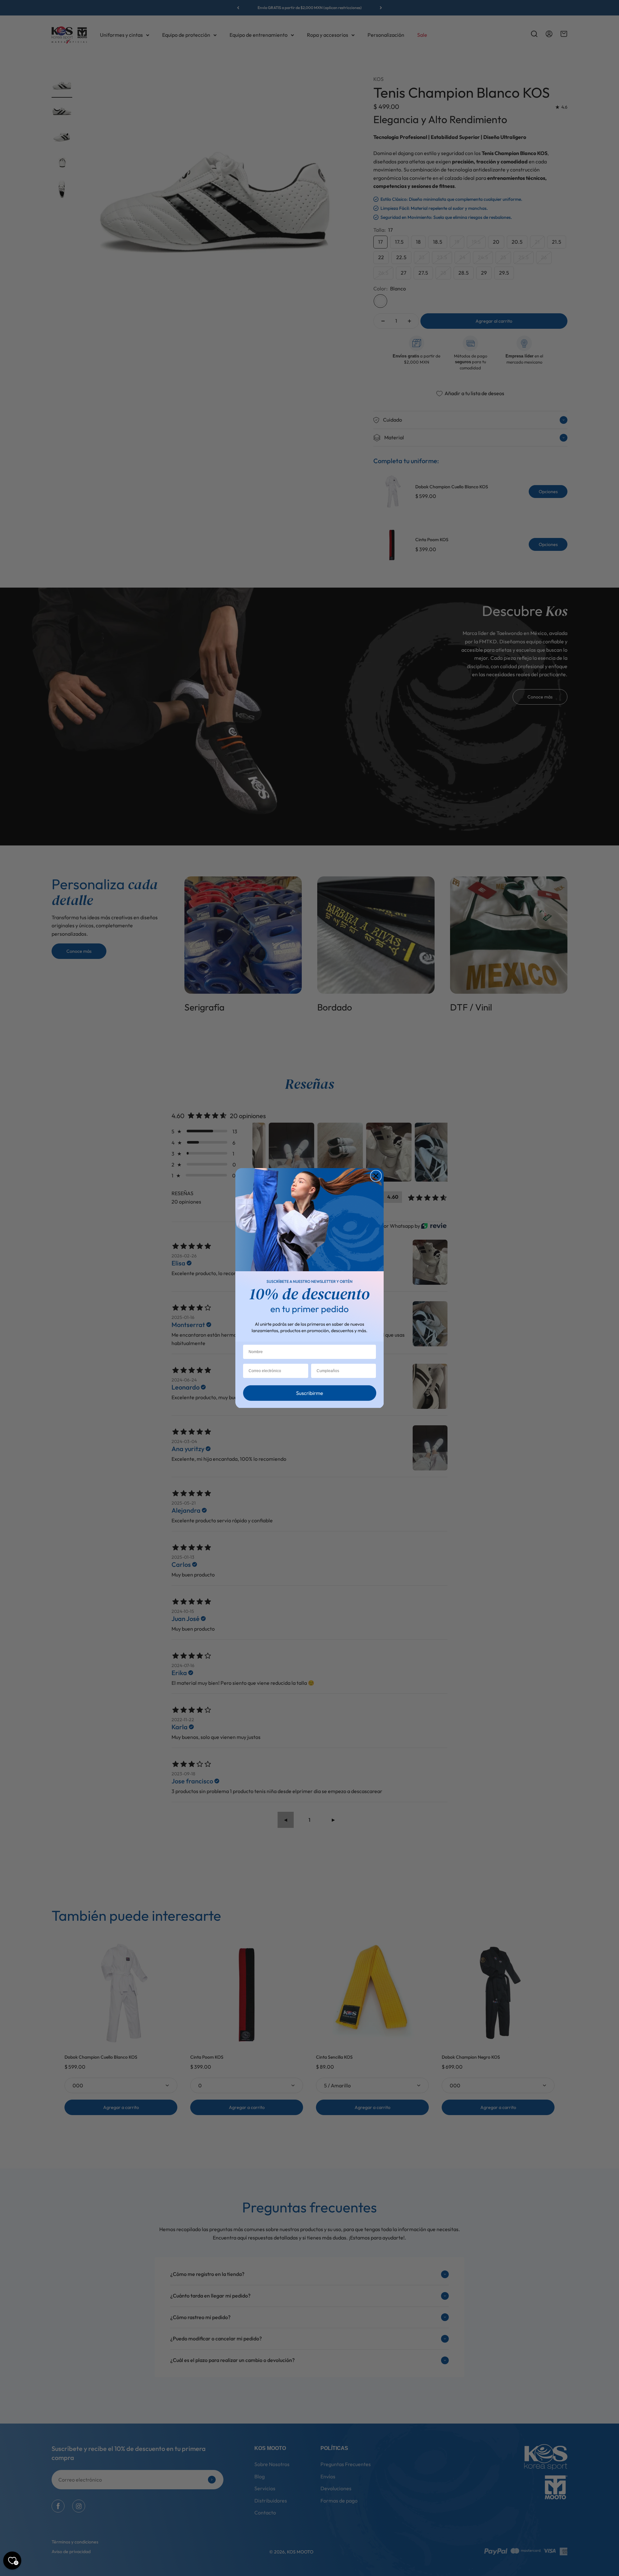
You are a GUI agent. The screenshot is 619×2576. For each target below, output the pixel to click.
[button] (309, 1395)
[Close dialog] (376, 1176)
